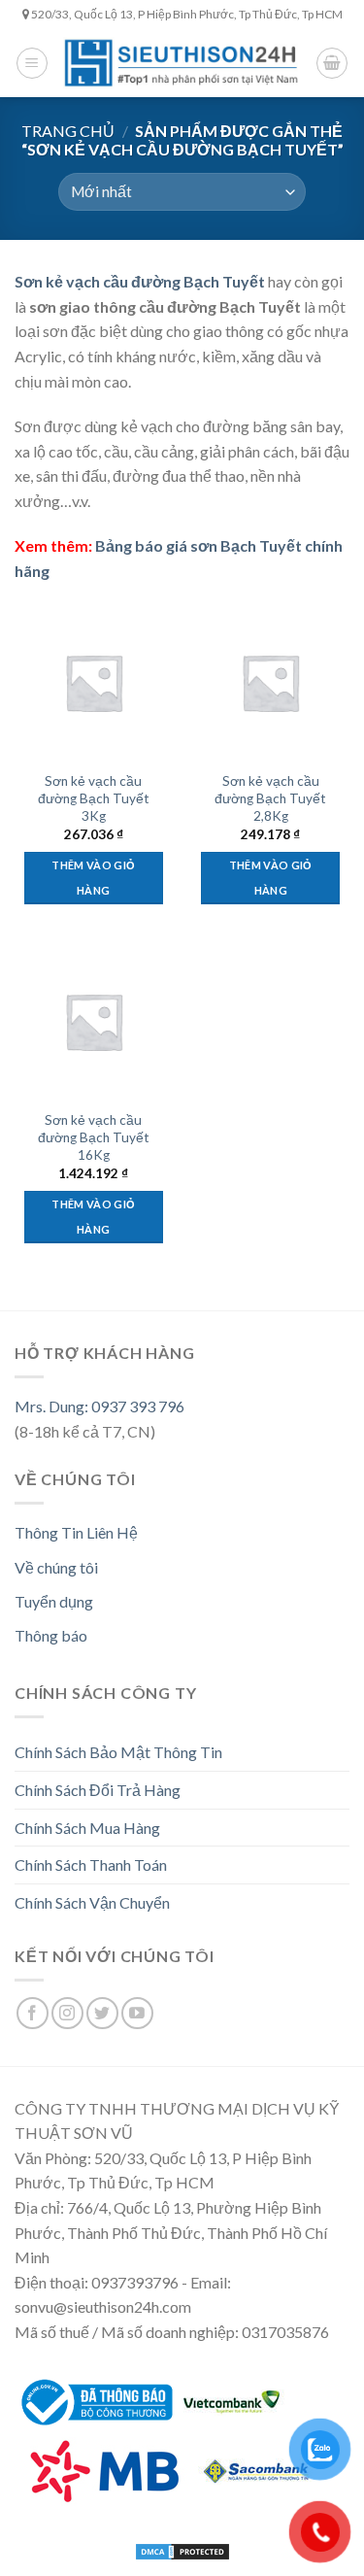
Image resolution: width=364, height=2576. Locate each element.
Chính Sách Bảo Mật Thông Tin (118, 1752)
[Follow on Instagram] (67, 2013)
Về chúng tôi (56, 1567)
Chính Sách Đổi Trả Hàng (98, 1790)
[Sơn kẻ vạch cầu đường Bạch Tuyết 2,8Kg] (270, 682)
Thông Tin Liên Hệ (76, 1532)
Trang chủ (68, 131)
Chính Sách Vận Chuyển (92, 1902)
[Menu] (32, 63)
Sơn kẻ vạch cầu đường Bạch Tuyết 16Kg (94, 1137)
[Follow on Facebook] (33, 2013)
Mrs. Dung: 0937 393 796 (99, 1406)
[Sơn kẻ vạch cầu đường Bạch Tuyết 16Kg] (94, 1021)
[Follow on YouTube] (137, 2013)
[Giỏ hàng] (332, 63)
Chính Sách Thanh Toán (91, 1864)
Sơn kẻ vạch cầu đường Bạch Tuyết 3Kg (94, 798)
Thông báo (51, 1635)
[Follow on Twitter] (102, 2013)
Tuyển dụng (54, 1601)
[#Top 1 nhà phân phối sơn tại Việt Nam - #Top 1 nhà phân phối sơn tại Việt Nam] (182, 63)
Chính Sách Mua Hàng (87, 1828)
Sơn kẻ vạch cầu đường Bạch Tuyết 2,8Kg (270, 798)
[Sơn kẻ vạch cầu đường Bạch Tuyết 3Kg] (94, 682)
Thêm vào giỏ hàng (93, 878)
